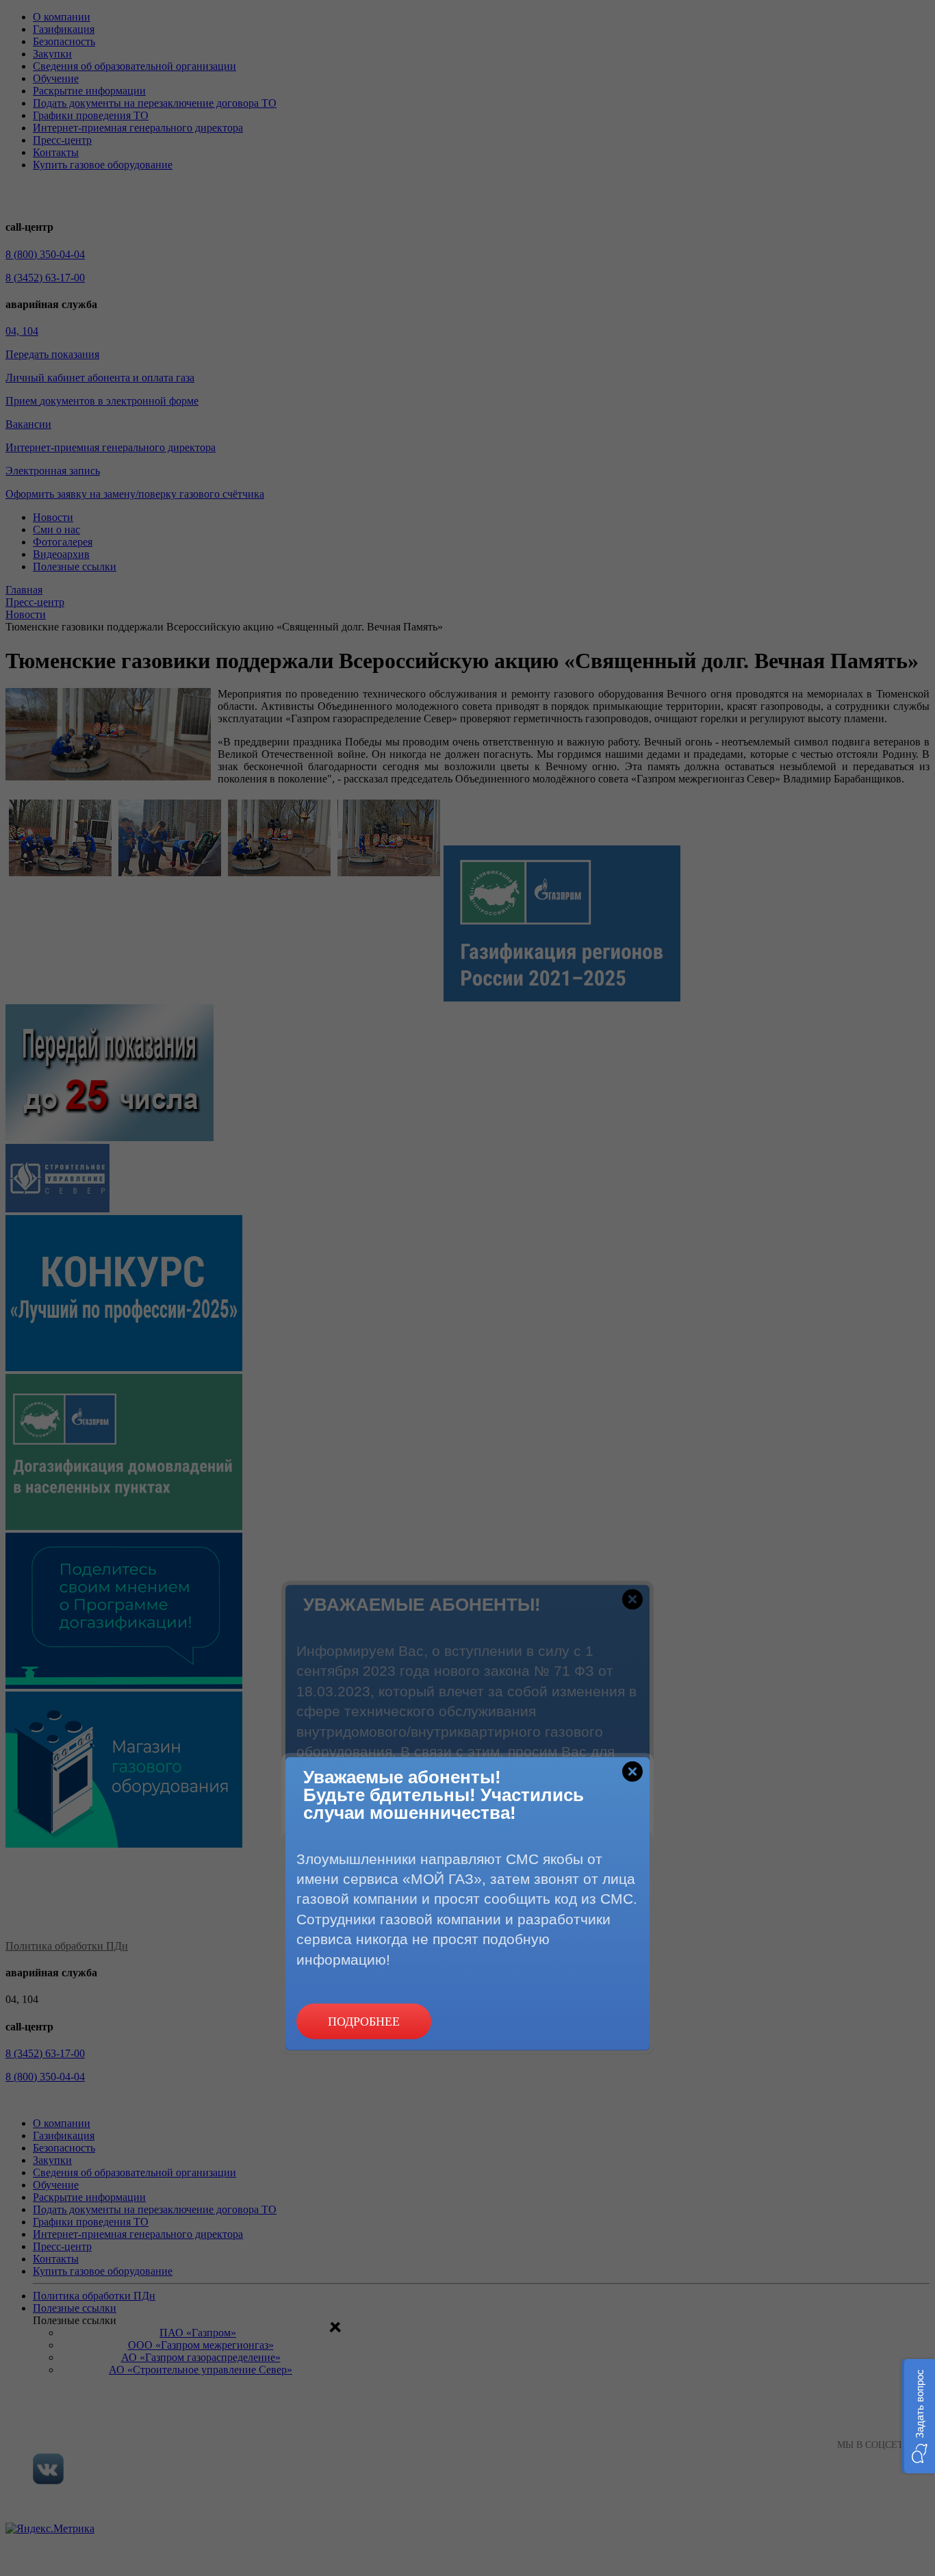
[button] (918, 2416)
